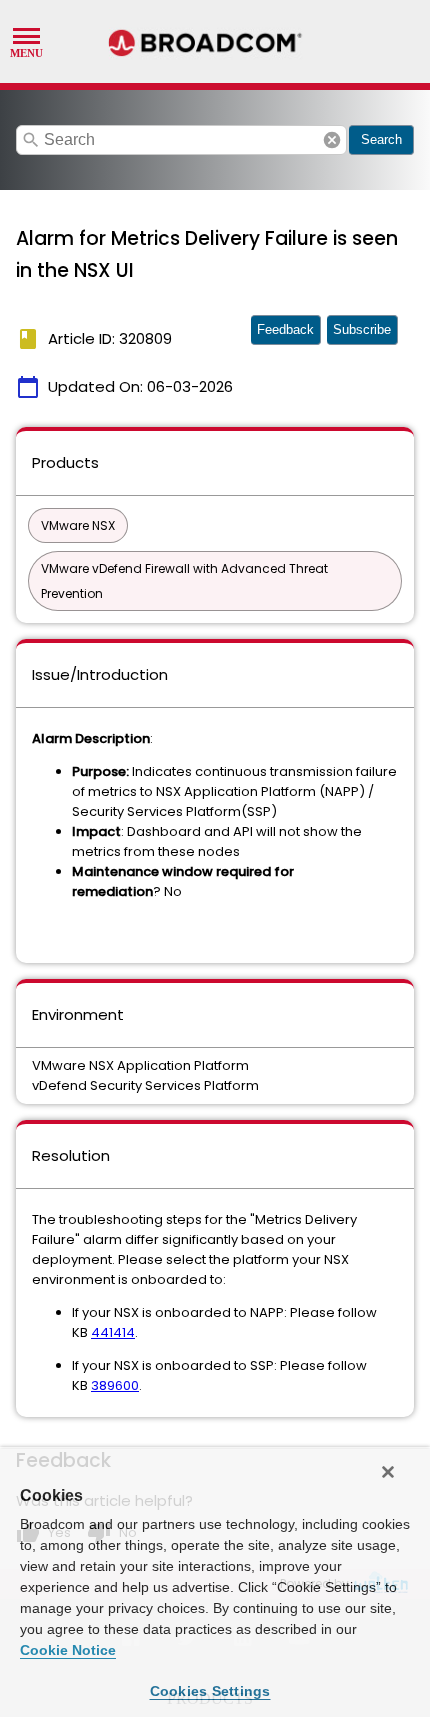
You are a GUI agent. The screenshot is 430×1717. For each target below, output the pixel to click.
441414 (113, 1332)
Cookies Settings (210, 1691)
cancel (332, 140)
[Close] (388, 1472)
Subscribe (362, 329)
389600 (115, 1385)
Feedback (285, 329)
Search (381, 139)
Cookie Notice (68, 1650)
